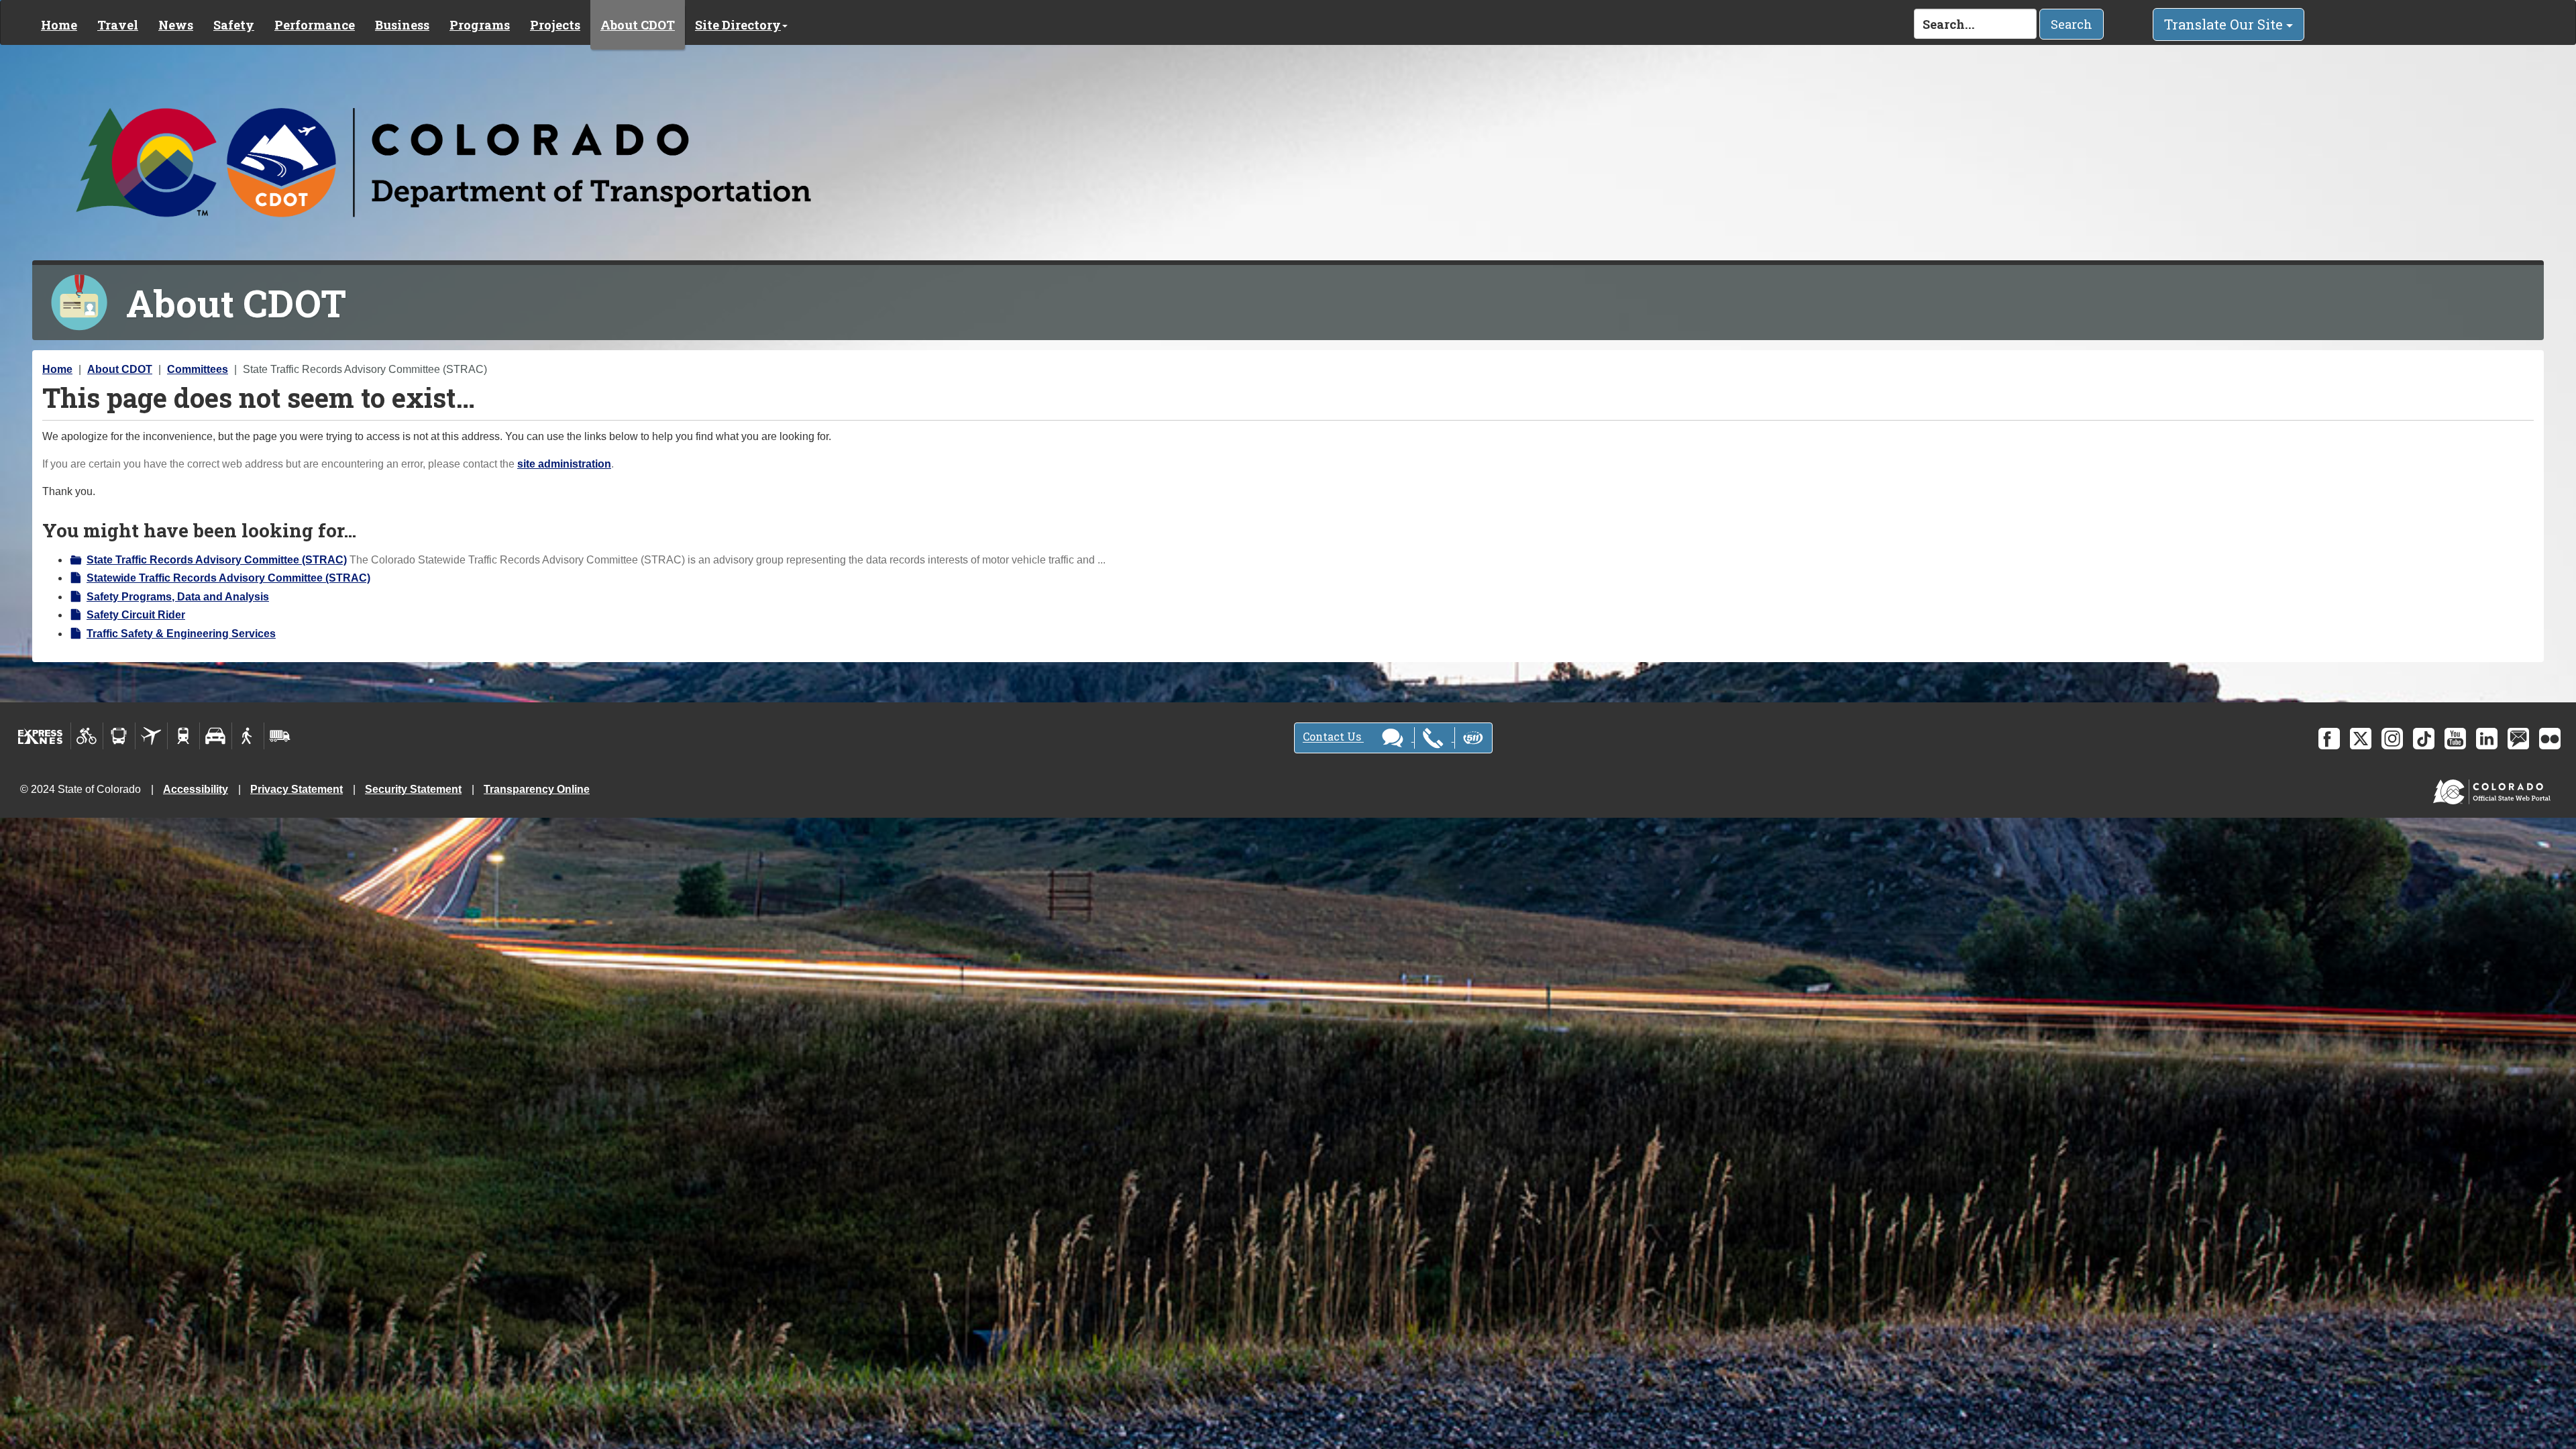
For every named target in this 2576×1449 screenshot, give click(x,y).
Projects (555, 25)
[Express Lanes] (41, 736)
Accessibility (196, 789)
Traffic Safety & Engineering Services (181, 634)
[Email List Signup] (2518, 739)
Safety (234, 25)
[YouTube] (2455, 739)
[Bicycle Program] (87, 736)
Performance (315, 25)
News (176, 25)
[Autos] (216, 736)
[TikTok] (2424, 739)
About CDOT (638, 25)
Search (2072, 24)
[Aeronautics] (151, 736)
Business (402, 25)
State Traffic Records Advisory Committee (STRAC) (217, 560)
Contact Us (1333, 737)
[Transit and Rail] (119, 736)
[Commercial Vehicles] (280, 736)
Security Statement (413, 789)
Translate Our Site (2225, 24)
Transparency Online (537, 789)
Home (59, 25)
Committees (198, 369)
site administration (564, 464)
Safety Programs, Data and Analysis (178, 597)
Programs (480, 25)
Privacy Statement (297, 789)
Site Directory (738, 25)
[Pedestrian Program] (248, 736)
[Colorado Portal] (2494, 789)
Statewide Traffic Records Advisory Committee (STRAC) (228, 578)
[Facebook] (2329, 739)
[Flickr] (2550, 739)
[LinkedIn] (2487, 739)
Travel (118, 25)
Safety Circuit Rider (136, 615)
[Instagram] (2392, 739)
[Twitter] (2361, 739)
